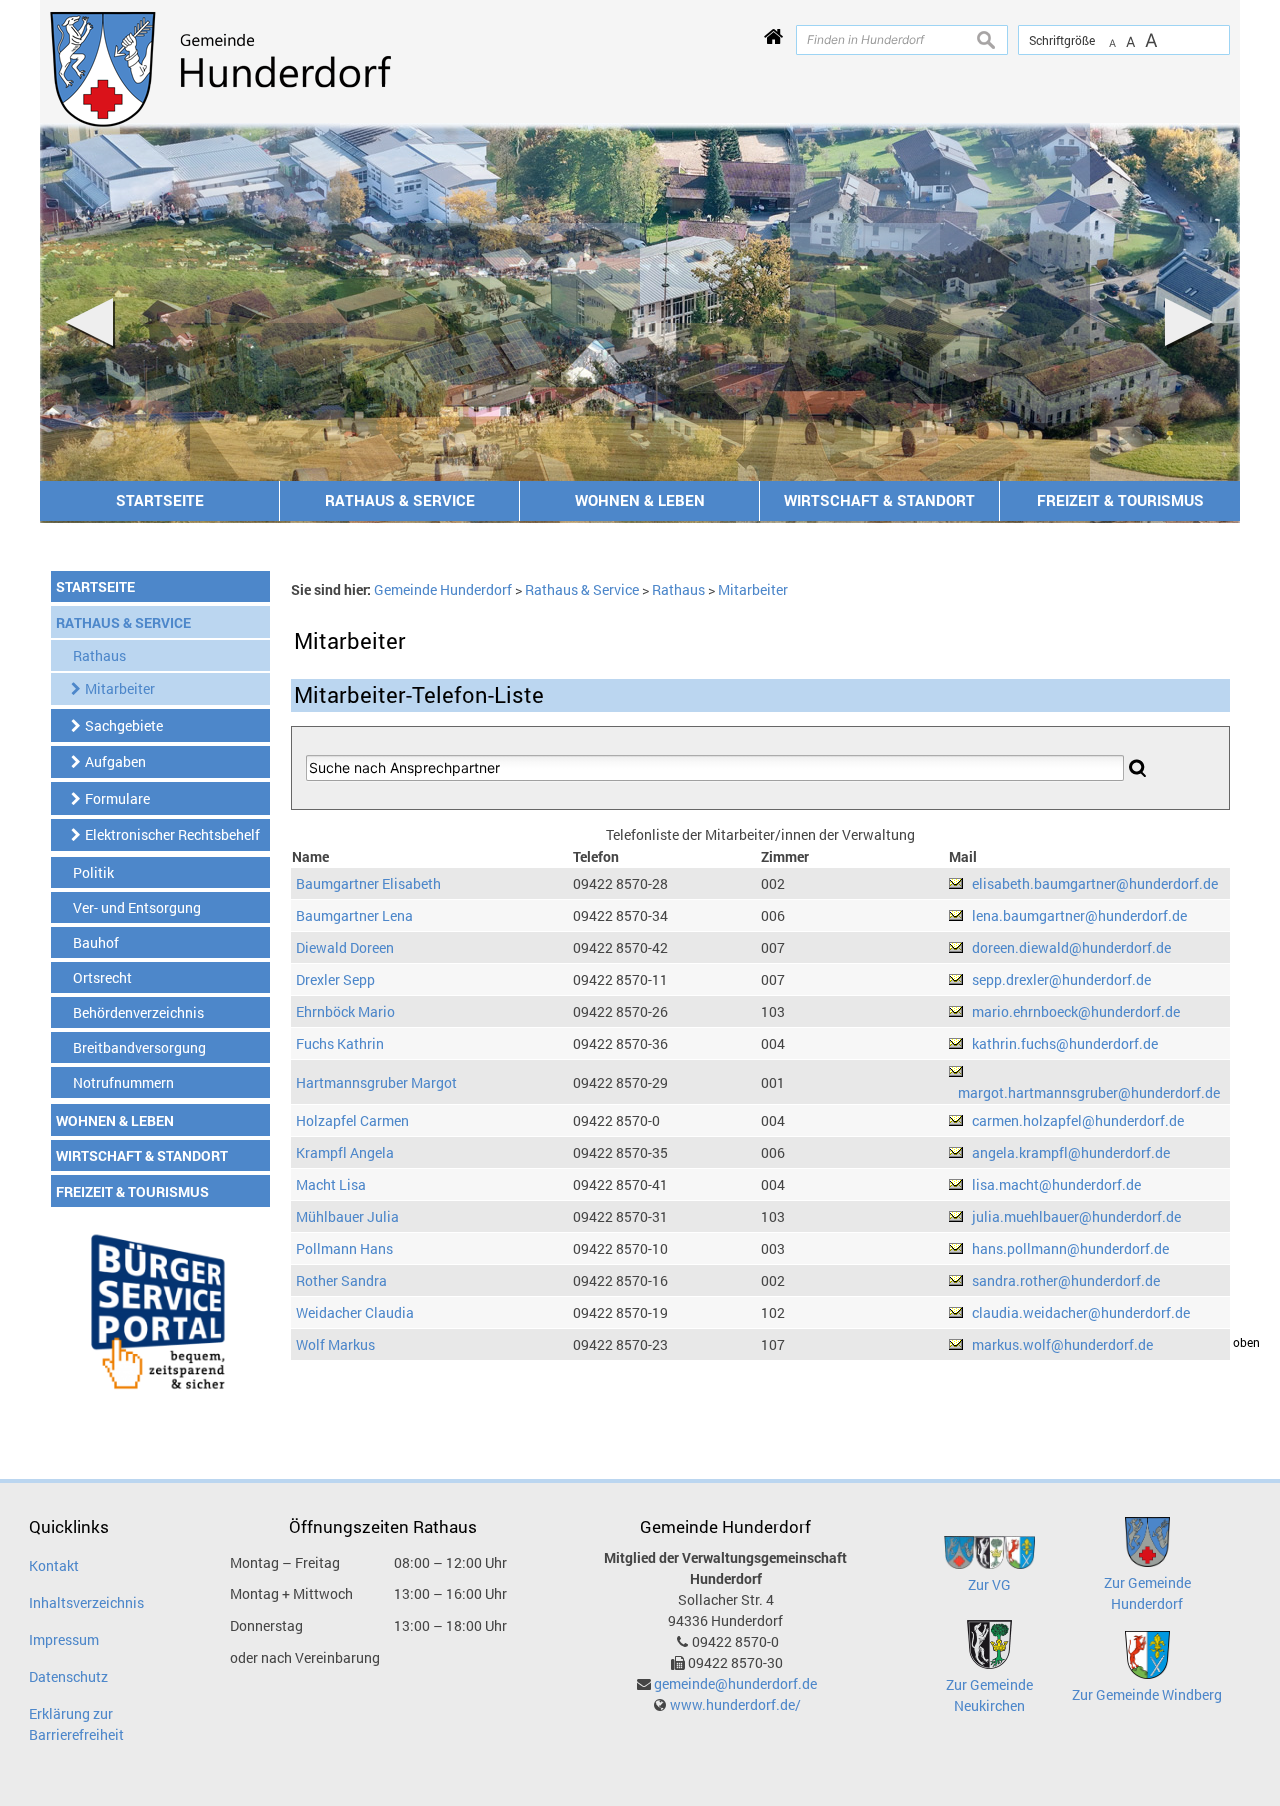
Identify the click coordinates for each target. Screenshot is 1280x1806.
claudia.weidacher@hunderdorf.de (1081, 1312)
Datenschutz (68, 1676)
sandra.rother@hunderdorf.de (1066, 1280)
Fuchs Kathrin (340, 1043)
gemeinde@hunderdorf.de (735, 1683)
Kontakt (54, 1565)
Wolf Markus (335, 1344)
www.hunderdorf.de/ (735, 1704)
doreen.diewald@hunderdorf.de (1071, 947)
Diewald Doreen (345, 947)
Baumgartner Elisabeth (368, 883)
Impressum (64, 1639)
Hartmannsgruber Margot (376, 1082)
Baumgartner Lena (354, 915)
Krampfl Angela (345, 1152)
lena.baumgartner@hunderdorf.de (1079, 915)
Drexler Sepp (335, 979)
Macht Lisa (331, 1184)
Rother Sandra (341, 1280)
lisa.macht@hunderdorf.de (1056, 1184)
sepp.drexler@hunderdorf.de (1061, 979)
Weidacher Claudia (355, 1312)
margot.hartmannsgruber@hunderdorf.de (1089, 1092)
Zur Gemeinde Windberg (1147, 1694)
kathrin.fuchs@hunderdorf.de (1065, 1043)
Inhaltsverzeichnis (86, 1602)
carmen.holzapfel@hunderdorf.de (1078, 1120)
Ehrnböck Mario (345, 1011)
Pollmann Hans (344, 1248)
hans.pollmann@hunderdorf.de (1070, 1248)
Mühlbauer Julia (347, 1216)
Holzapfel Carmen (352, 1120)
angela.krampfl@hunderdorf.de (1071, 1152)
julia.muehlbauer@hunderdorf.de (1076, 1216)
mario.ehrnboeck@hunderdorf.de (1076, 1011)
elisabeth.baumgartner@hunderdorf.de (1095, 883)
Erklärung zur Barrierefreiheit (76, 1724)
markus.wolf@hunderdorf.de (1062, 1344)
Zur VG (989, 1584)
